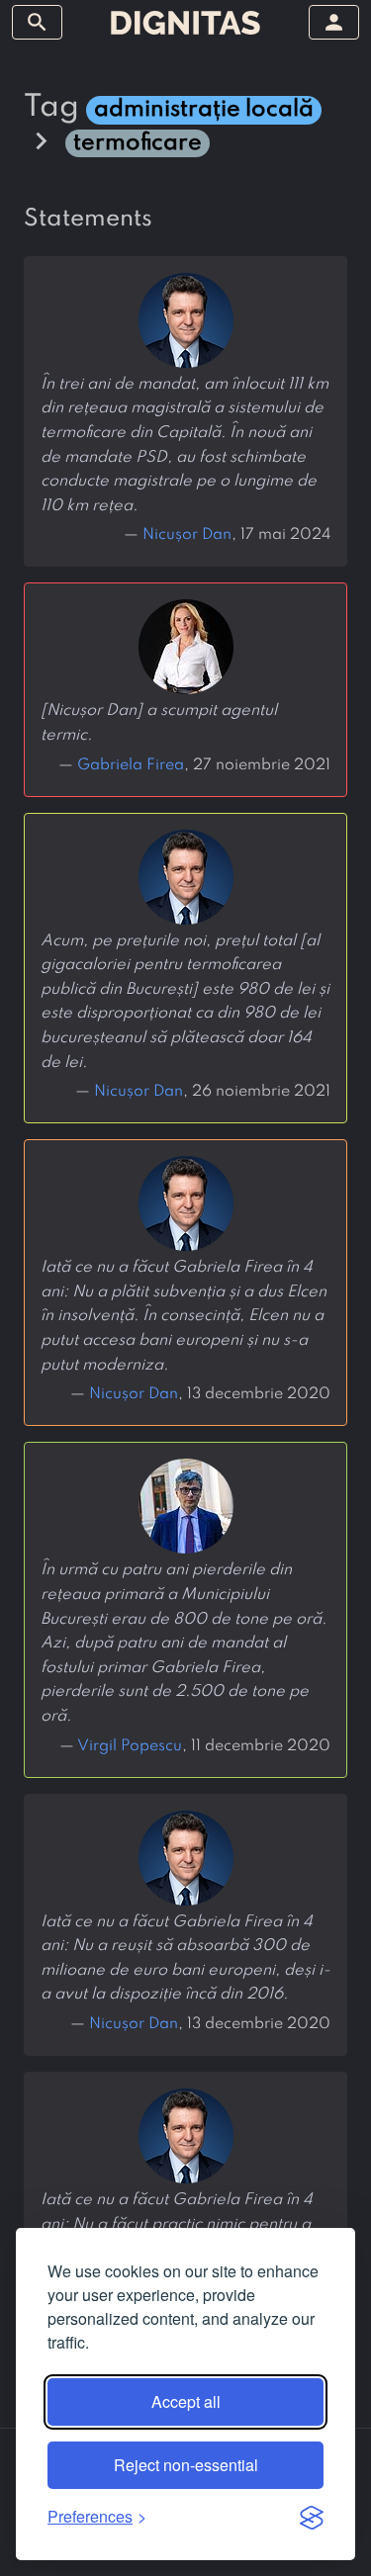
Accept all (186, 2401)
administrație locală (204, 109)
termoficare (138, 143)
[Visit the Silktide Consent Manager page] (312, 2517)
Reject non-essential (186, 2465)
